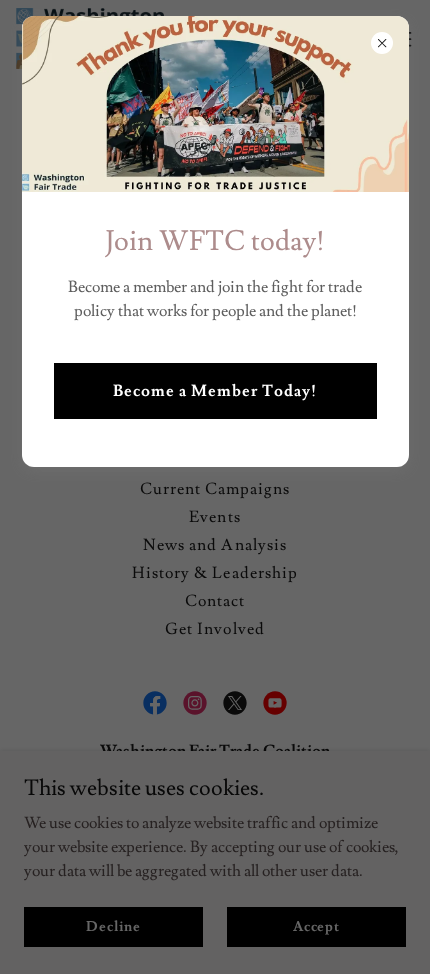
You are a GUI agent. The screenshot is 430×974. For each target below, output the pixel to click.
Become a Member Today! (215, 391)
